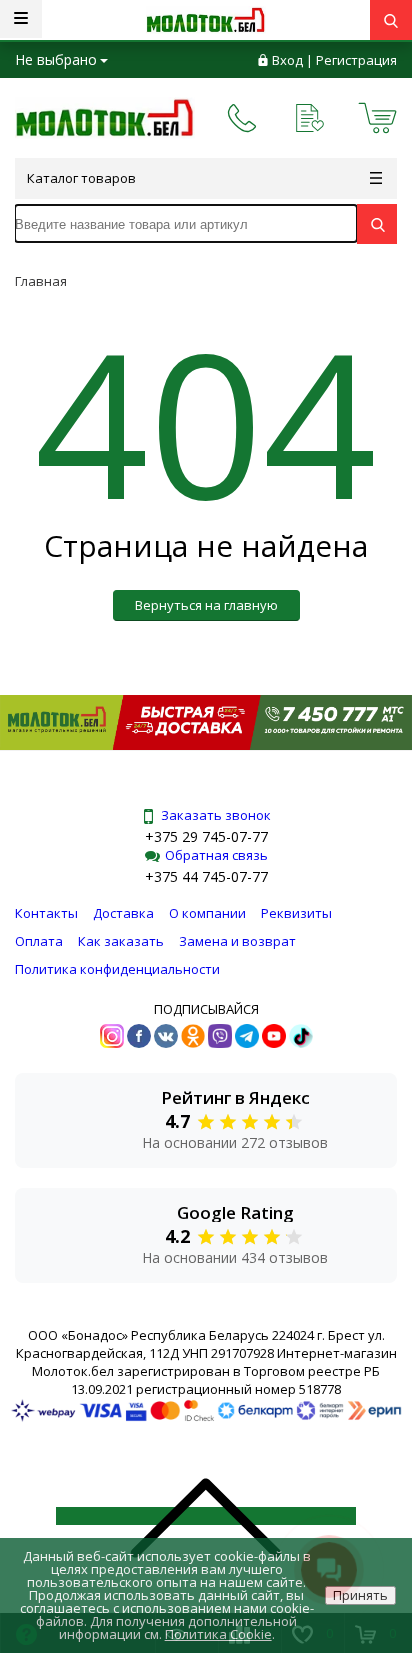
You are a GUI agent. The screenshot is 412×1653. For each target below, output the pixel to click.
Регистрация (356, 60)
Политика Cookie (218, 1634)
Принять (360, 1595)
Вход (287, 60)
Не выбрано (56, 59)
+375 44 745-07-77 (206, 876)
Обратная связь (216, 855)
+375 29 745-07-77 (206, 836)
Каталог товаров (81, 178)
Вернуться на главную (206, 605)
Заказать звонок (216, 815)
